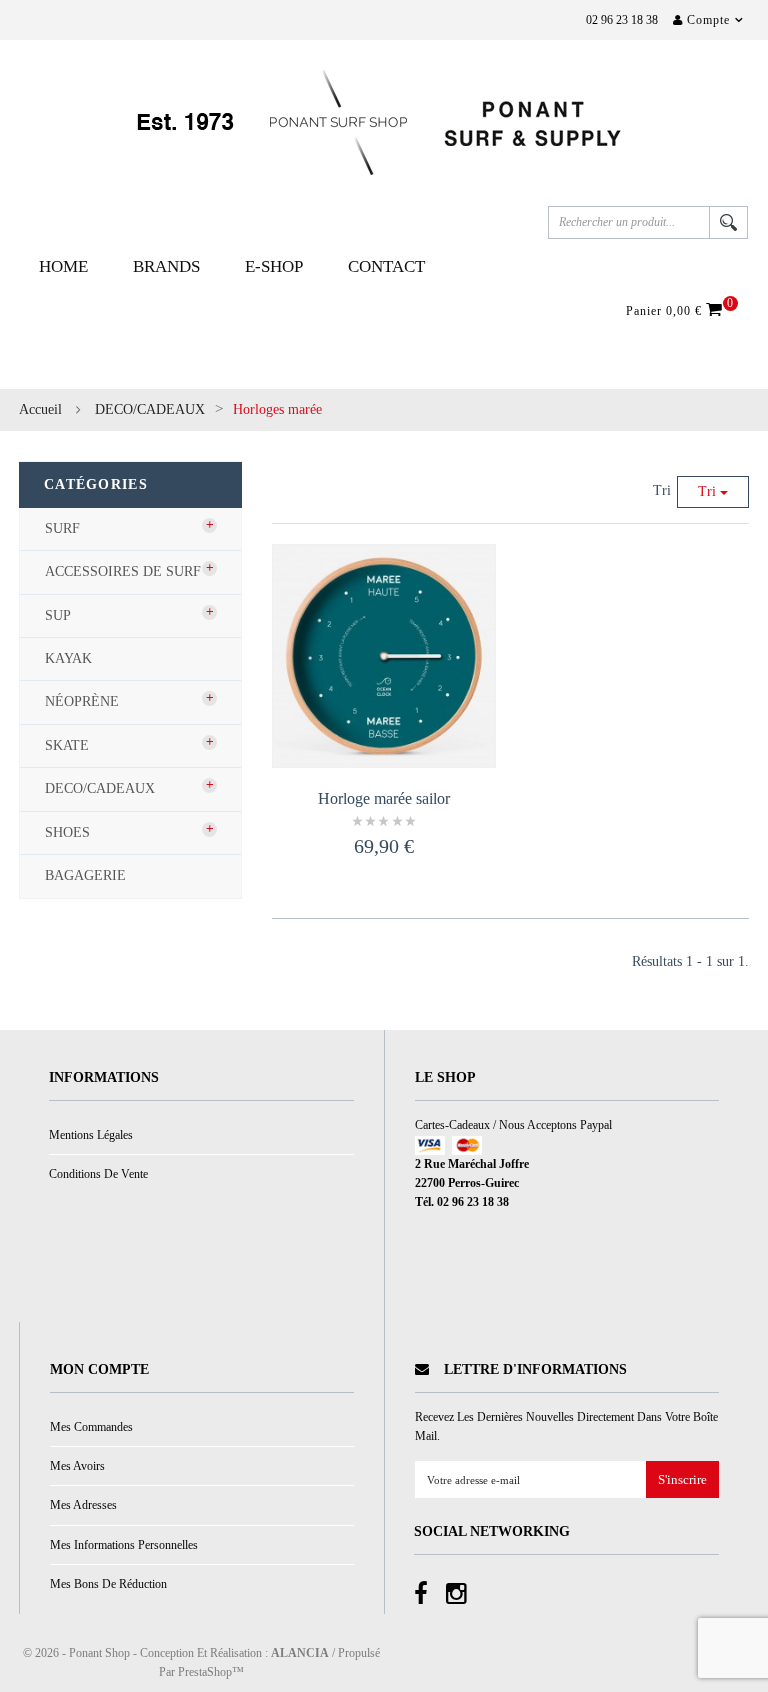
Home (63, 266)
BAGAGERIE (85, 875)
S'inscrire (682, 1480)
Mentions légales (91, 1135)
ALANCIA (300, 1653)
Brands (166, 266)
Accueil (40, 409)
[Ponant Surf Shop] (384, 122)
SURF (62, 528)
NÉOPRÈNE (82, 701)
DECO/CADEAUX (150, 409)
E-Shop (274, 266)
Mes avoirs (77, 1466)
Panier (677, 309)
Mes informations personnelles (124, 1545)
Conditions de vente (98, 1174)
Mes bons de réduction (108, 1584)
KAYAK (68, 658)
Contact (386, 266)
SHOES (67, 832)
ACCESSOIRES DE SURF (123, 571)
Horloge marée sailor (384, 798)
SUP (58, 615)
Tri (662, 490)
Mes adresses (83, 1505)
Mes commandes (91, 1427)
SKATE (67, 745)
